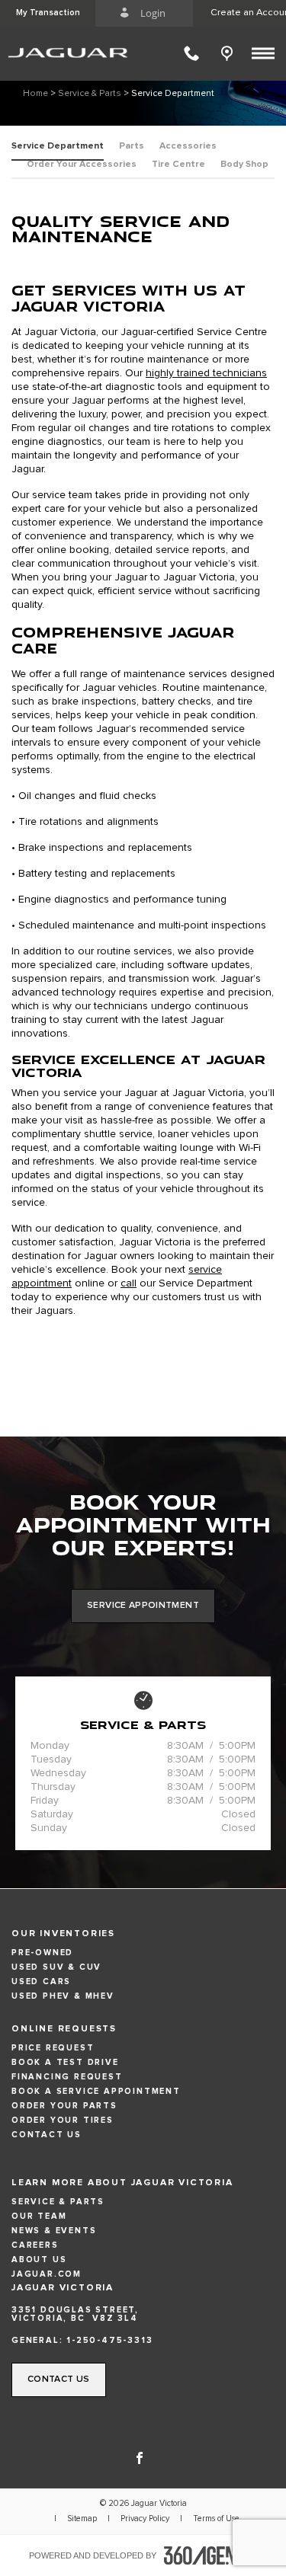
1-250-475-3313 (109, 2340)
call (129, 1283)
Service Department (58, 146)
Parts (132, 146)
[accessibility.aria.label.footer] (210, 2555)
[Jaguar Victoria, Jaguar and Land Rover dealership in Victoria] (72, 53)
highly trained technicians (206, 373)
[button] (48, 13)
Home (35, 94)
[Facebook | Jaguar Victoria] (140, 2456)
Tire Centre (178, 165)
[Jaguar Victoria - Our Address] (231, 53)
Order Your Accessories (82, 165)
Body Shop (244, 165)
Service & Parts (90, 94)
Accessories (188, 146)
